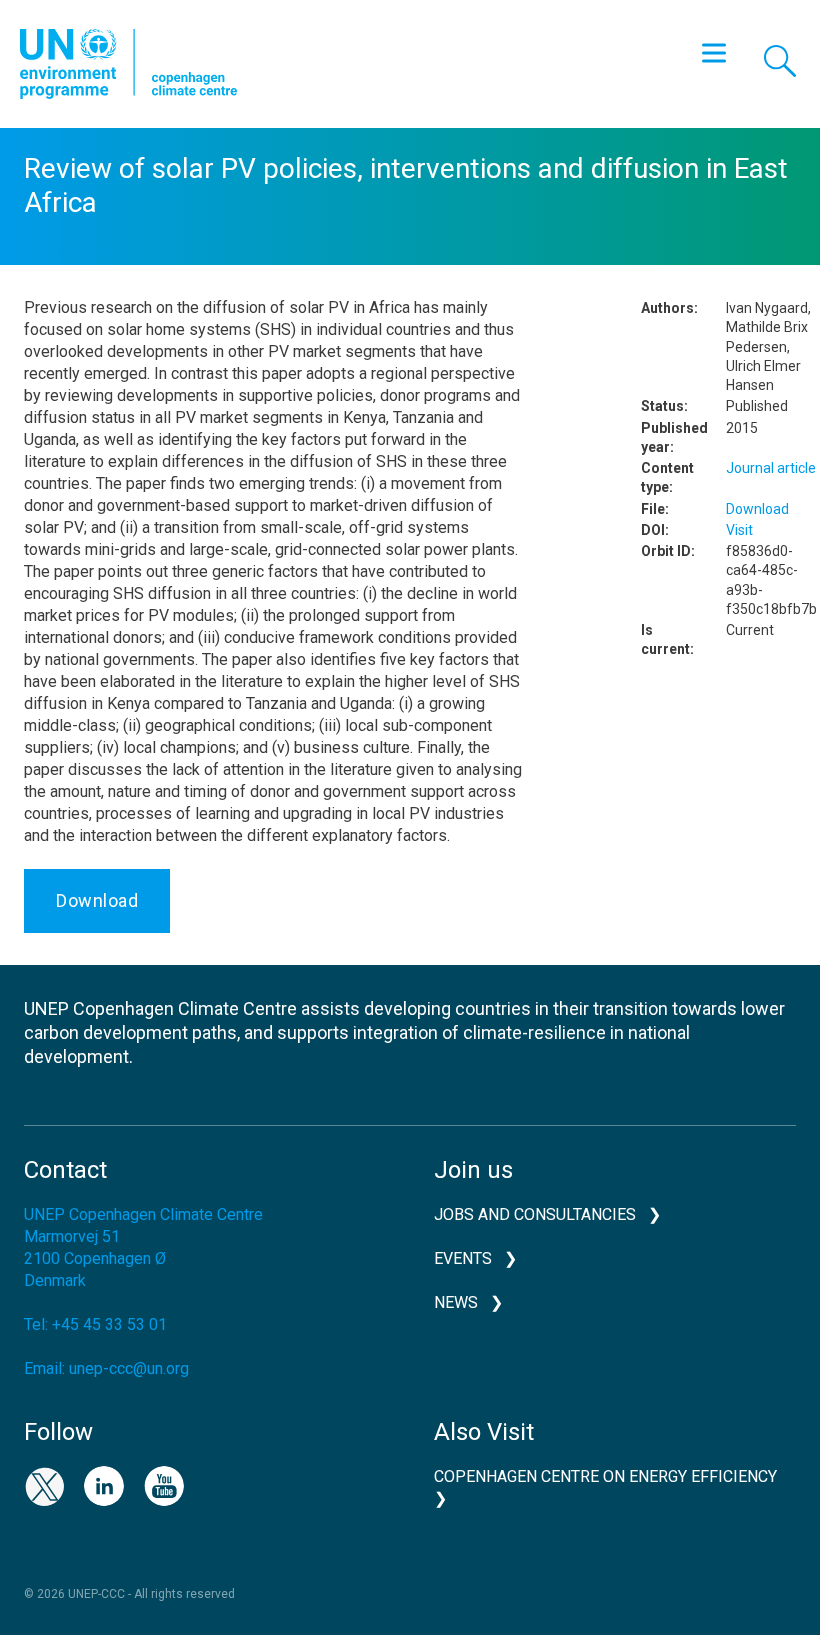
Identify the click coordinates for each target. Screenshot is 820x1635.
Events (463, 1258)
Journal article (771, 468)
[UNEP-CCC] (128, 64)
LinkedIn (104, 1486)
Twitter (44, 1486)
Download (97, 900)
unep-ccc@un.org (129, 1368)
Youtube (164, 1486)
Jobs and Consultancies (535, 1214)
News (456, 1302)
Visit (739, 530)
